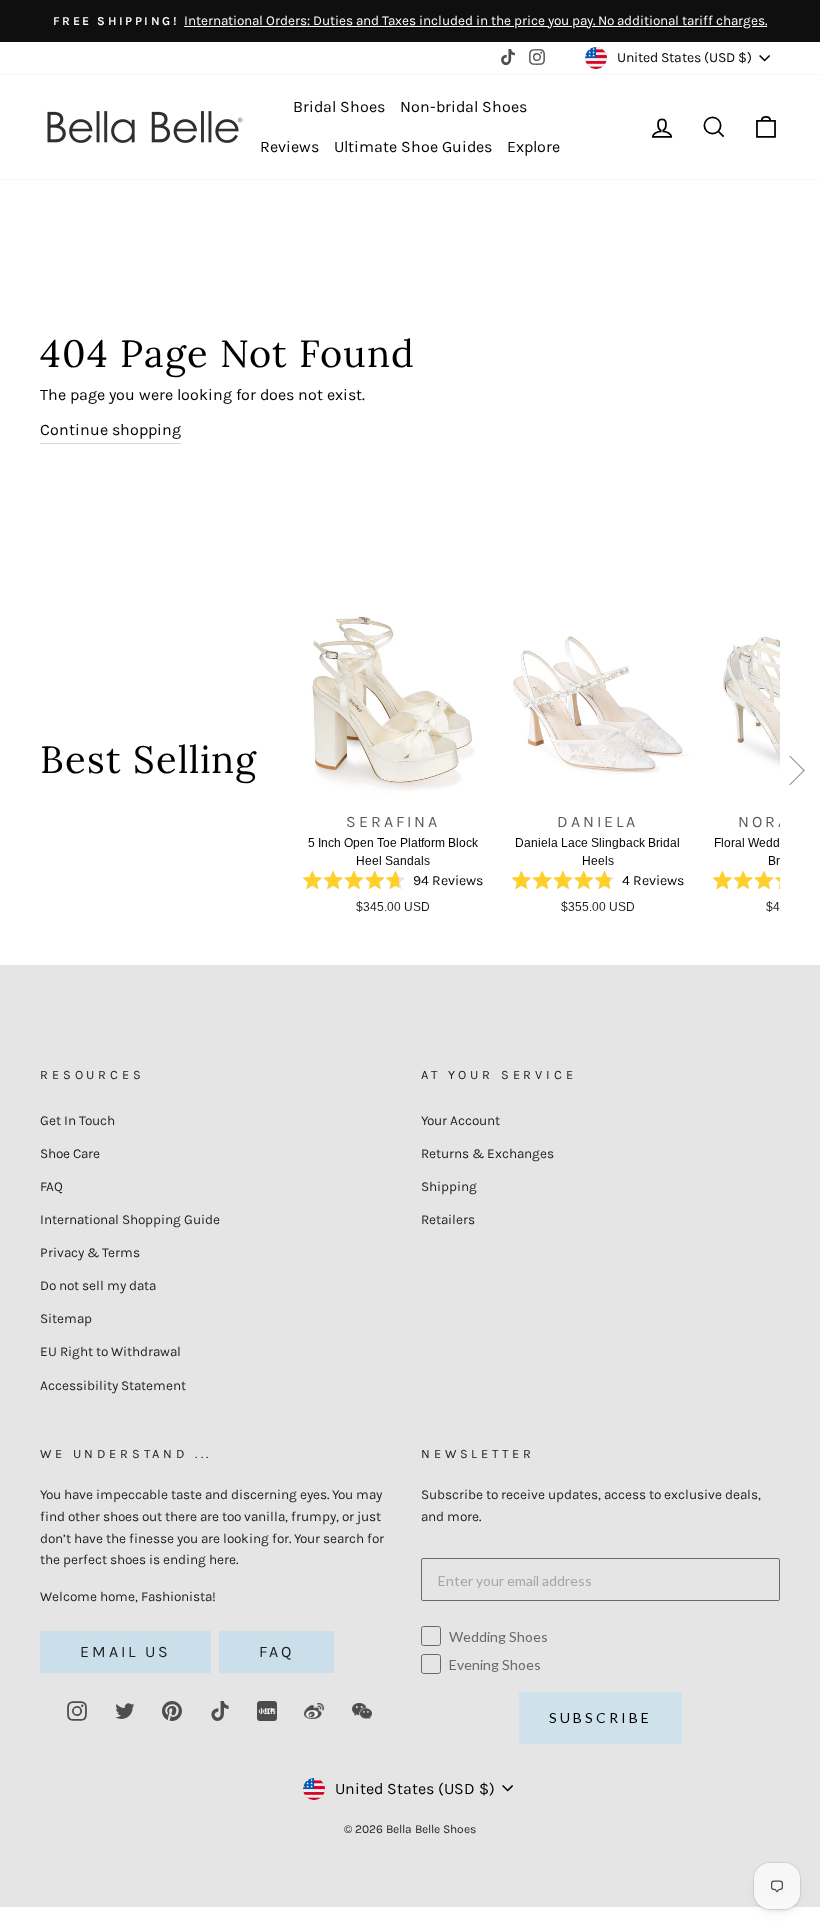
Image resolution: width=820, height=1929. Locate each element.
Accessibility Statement (113, 1385)
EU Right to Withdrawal (110, 1351)
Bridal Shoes (339, 106)
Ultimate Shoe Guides (413, 146)
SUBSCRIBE (600, 1717)
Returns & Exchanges (487, 1153)
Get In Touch (77, 1120)
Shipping (449, 1186)
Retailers (448, 1219)
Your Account (460, 1120)
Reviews (289, 146)
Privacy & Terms (90, 1252)
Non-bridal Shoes (463, 106)
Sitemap (66, 1318)
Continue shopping (110, 429)
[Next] (798, 775)
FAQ (51, 1186)
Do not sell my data (98, 1285)
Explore (533, 146)
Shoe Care (70, 1153)
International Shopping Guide (130, 1219)
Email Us (125, 1651)
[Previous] (279, 767)
